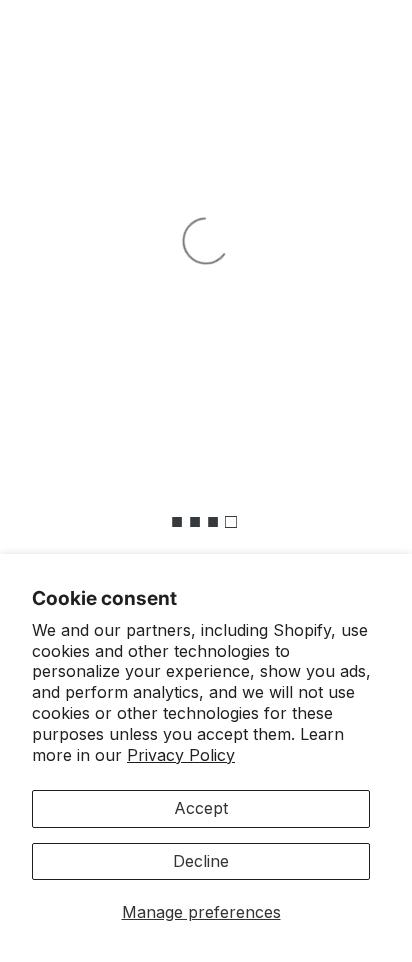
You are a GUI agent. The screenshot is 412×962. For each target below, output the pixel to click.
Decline (201, 861)
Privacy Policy (181, 755)
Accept (201, 808)
